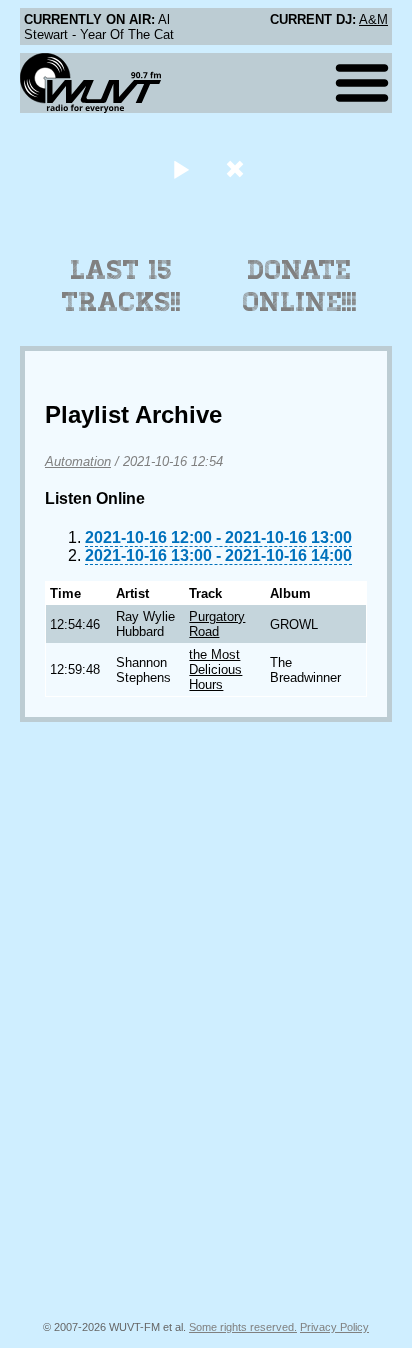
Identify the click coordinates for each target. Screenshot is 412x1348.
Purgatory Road (217, 624)
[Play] (180, 168)
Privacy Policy (334, 1327)
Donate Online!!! (300, 286)
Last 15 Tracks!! (121, 286)
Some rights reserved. (243, 1327)
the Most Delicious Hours (215, 669)
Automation (78, 461)
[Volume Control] (237, 168)
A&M (373, 19)
